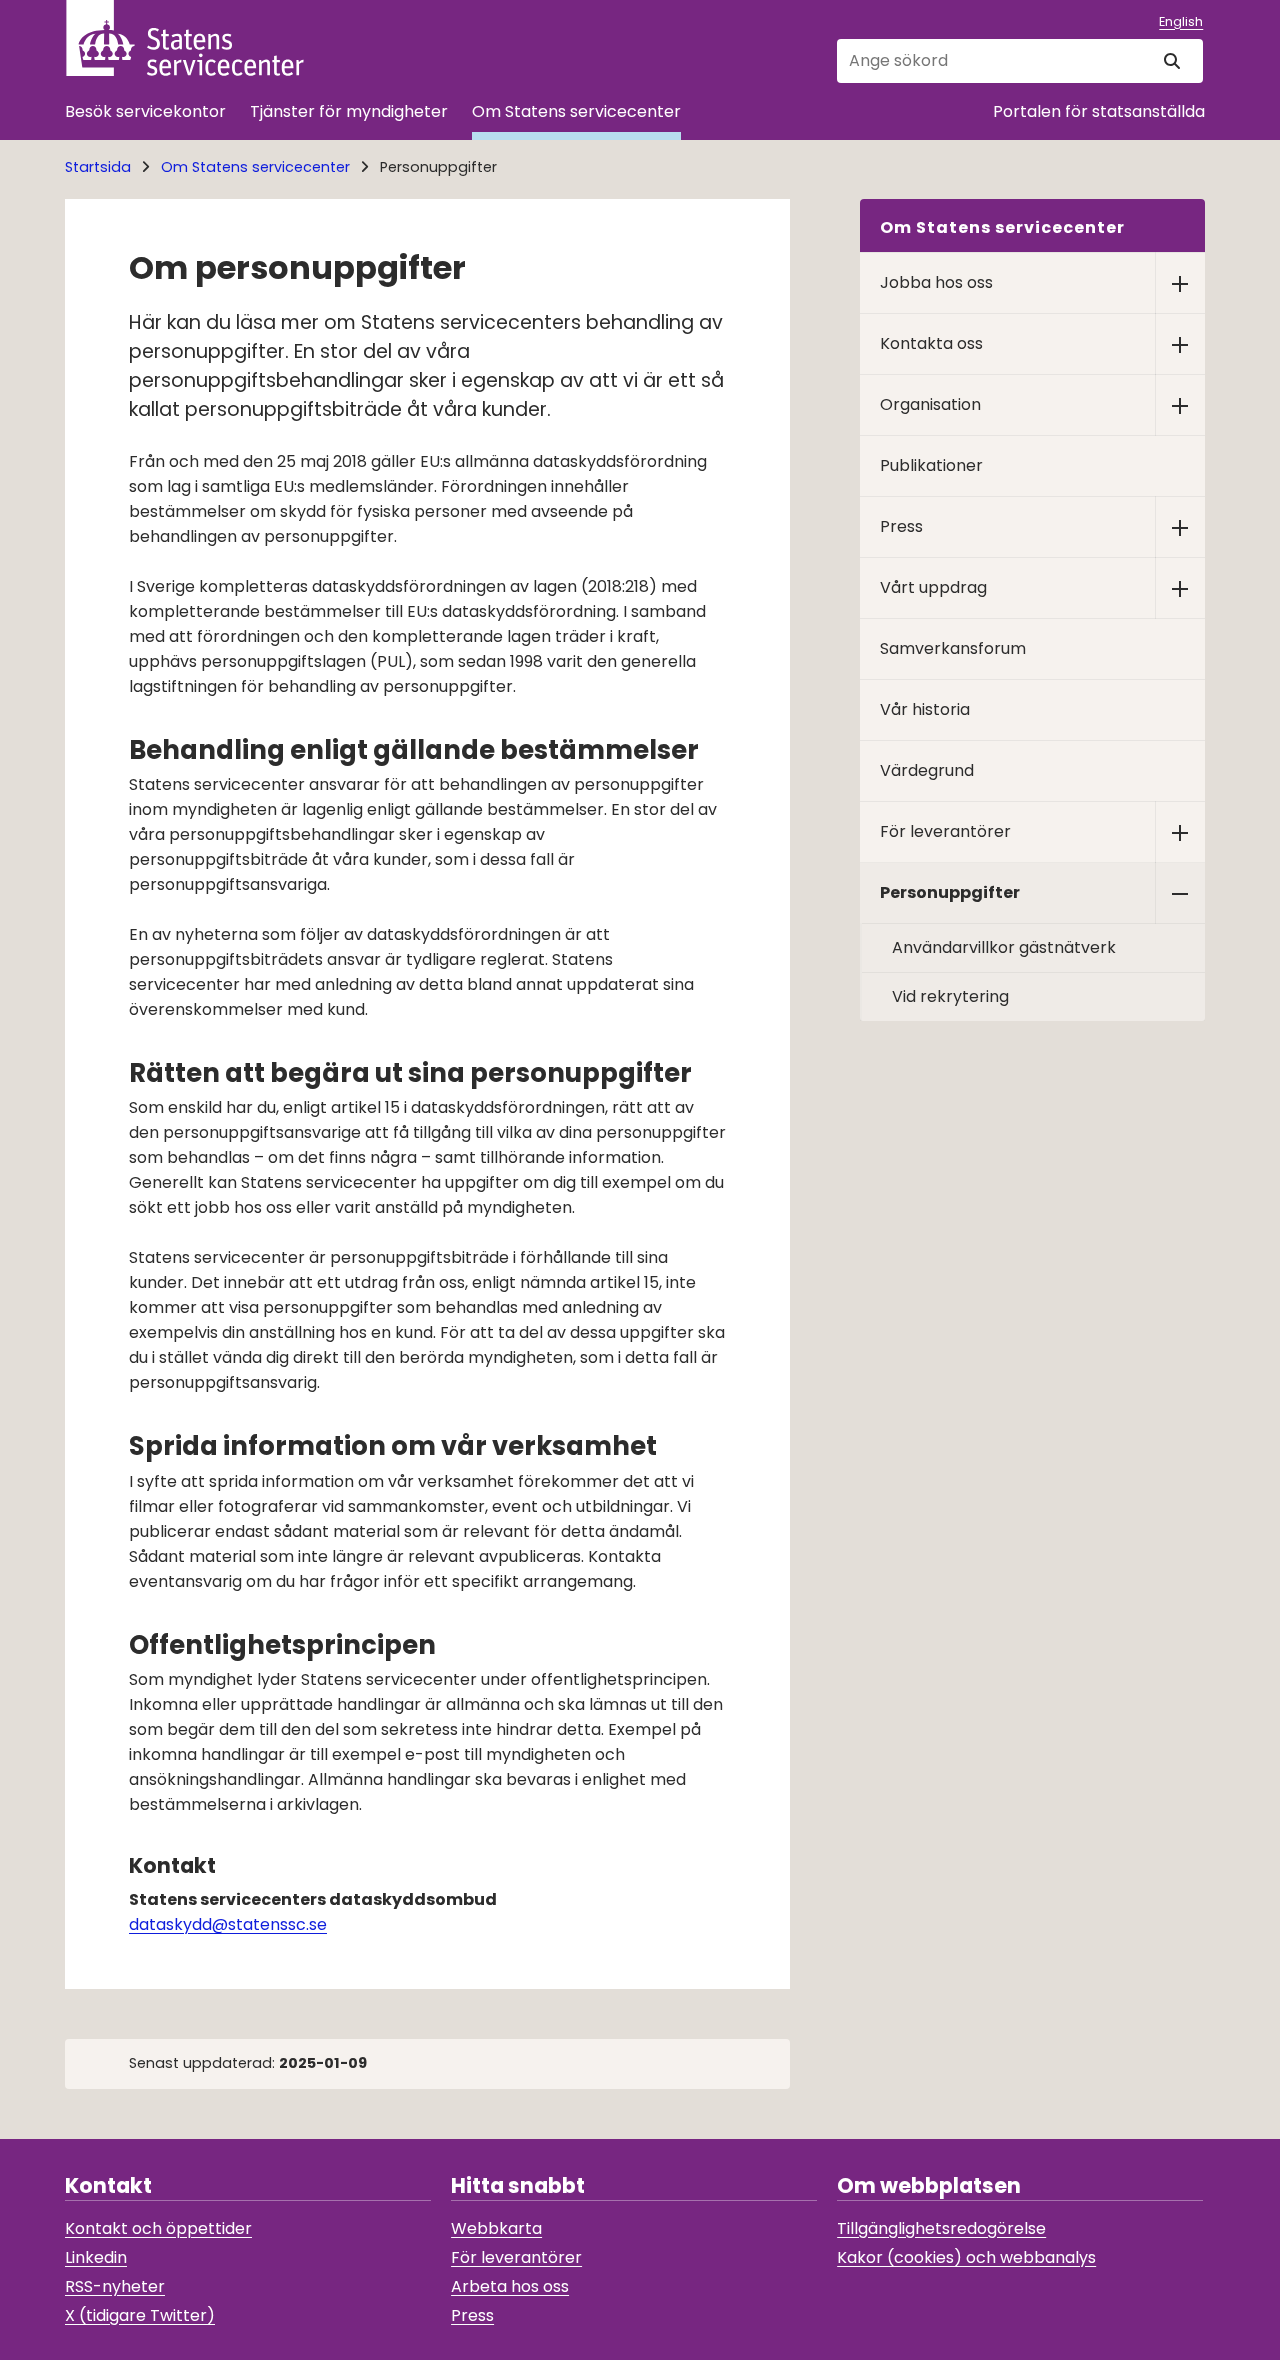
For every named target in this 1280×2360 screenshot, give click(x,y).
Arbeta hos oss (510, 2286)
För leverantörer (516, 2257)
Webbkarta (496, 2228)
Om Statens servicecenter (576, 111)
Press (472, 2315)
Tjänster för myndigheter (349, 111)
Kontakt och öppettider (158, 2228)
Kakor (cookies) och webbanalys (966, 2257)
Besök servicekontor (145, 111)
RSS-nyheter (115, 2286)
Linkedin (96, 2257)
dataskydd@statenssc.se (228, 1924)
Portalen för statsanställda (1099, 111)
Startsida (98, 167)
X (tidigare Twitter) (140, 2315)
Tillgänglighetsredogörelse (941, 2228)
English (1181, 21)
